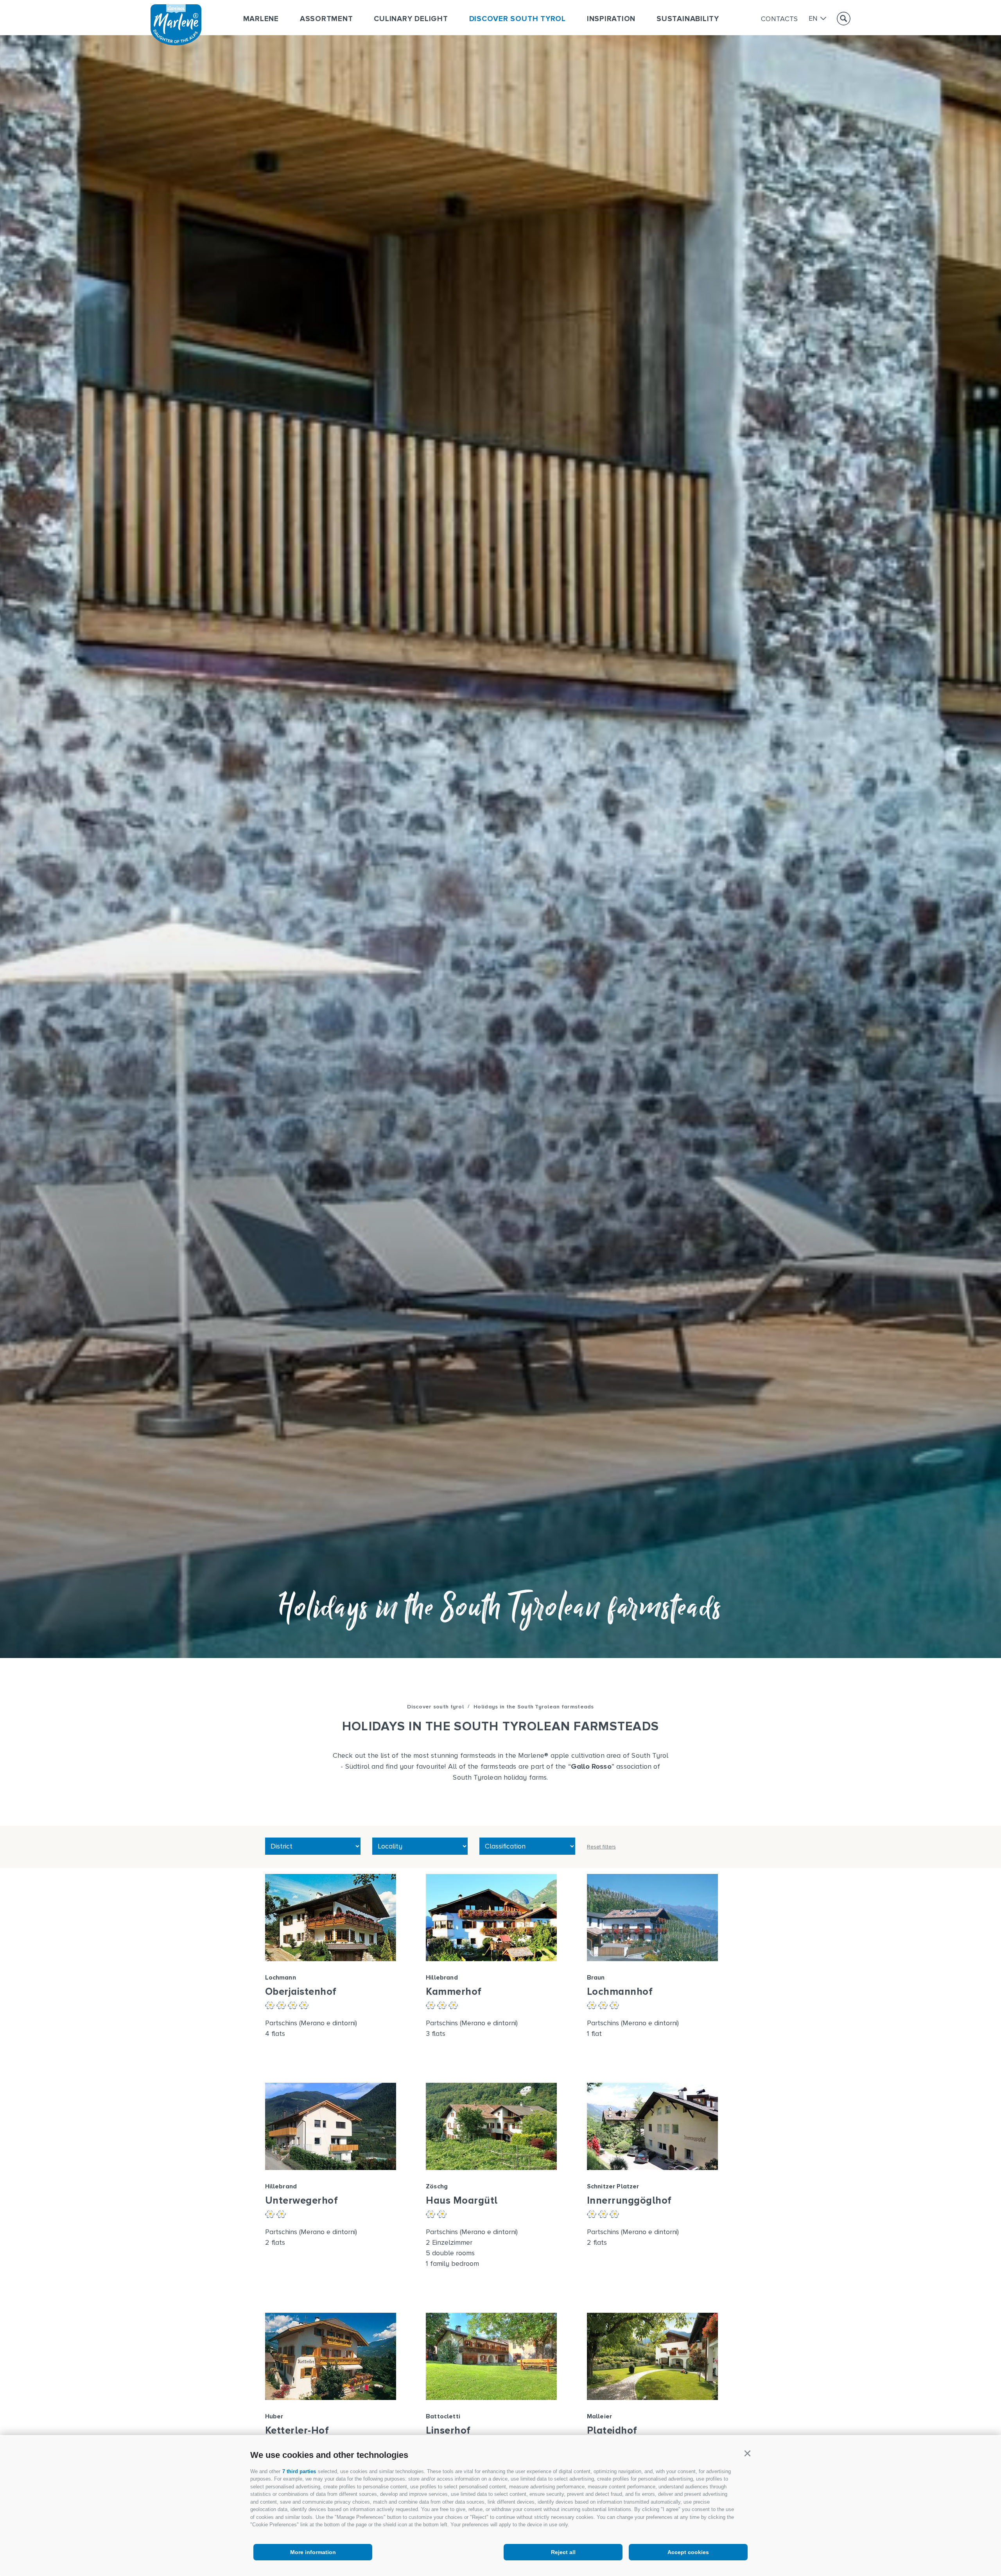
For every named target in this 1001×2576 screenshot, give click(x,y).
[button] (747, 2454)
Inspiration (611, 19)
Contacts (779, 19)
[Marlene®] (176, 43)
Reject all (563, 2552)
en (813, 19)
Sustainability (688, 19)
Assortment (326, 19)
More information (313, 2552)
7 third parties (299, 2471)
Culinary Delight (411, 19)
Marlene (261, 19)
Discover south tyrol (518, 19)
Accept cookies (688, 2552)
